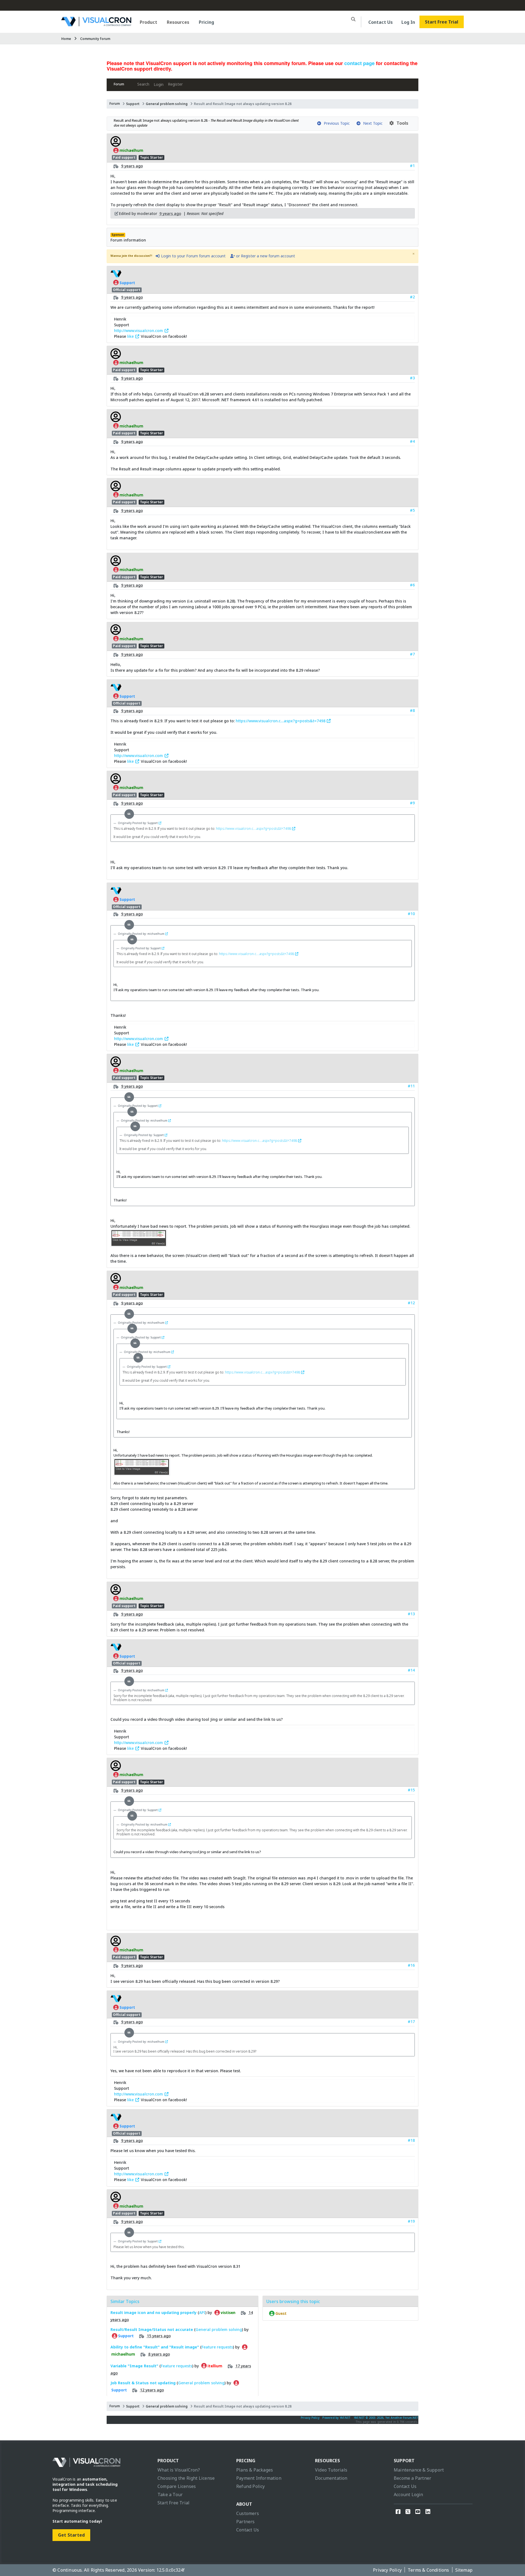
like (131, 336)
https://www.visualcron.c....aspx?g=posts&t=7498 (281, 721)
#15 (411, 1790)
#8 (412, 710)
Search (143, 84)
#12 (411, 1303)
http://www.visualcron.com (139, 331)
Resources (178, 22)
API (202, 2312)
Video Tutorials (331, 2470)
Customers (248, 2513)
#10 (411, 914)
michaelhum (131, 150)
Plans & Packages (255, 2470)
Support (133, 104)
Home (66, 39)
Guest (281, 2313)
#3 (412, 378)
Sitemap (464, 2570)
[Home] (96, 24)
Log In (408, 22)
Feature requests (217, 2347)
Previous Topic (336, 123)
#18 (411, 2140)
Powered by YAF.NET (336, 2418)
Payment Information (259, 2478)
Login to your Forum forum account (193, 256)
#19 (411, 2221)
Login (159, 84)
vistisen (228, 2313)
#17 (411, 2021)
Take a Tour (170, 2495)
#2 (412, 297)
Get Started (71, 2535)
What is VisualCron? (179, 2470)
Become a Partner (412, 2478)
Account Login (409, 2495)
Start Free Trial (442, 22)
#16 (411, 1965)
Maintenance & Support (419, 2470)
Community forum (95, 39)
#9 (412, 803)
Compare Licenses (177, 2486)
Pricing (206, 22)
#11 (411, 1086)
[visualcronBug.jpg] (139, 1244)
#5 (412, 510)
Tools (401, 123)
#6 (412, 585)
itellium (215, 2366)
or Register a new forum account (265, 256)
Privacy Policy (310, 2418)
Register (175, 84)
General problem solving (167, 104)
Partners (246, 2522)
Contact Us (380, 22)
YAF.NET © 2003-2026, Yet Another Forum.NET (386, 2418)
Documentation (331, 2478)
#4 (412, 441)
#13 (411, 1614)
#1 (412, 166)
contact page (359, 63)
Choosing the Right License (186, 2478)
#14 (411, 1670)
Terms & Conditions (428, 2570)
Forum (119, 84)
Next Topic (372, 123)
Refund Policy (251, 2486)
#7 (412, 654)
